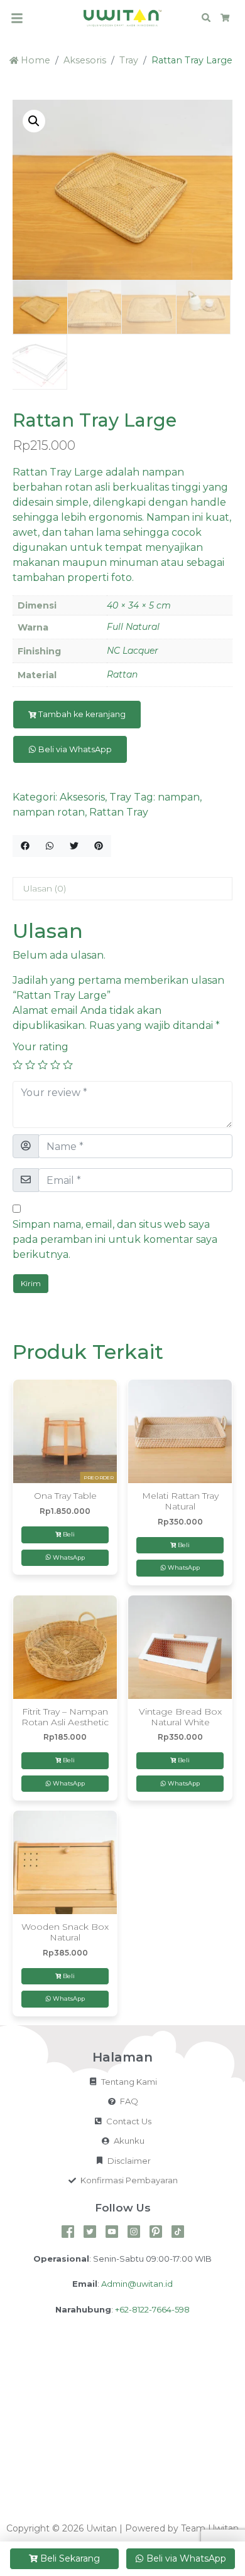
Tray (129, 60)
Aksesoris (85, 60)
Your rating (41, 1047)
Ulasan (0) (45, 888)
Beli (69, 1534)
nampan (179, 797)
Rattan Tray (119, 812)
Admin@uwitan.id (137, 2284)
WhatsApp (68, 1557)
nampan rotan (49, 812)
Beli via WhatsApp (74, 749)
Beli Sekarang (70, 2558)
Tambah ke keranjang (82, 714)
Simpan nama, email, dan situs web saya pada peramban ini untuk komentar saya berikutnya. (115, 1239)
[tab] (122, 889)
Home (34, 60)
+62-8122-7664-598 (152, 2309)
